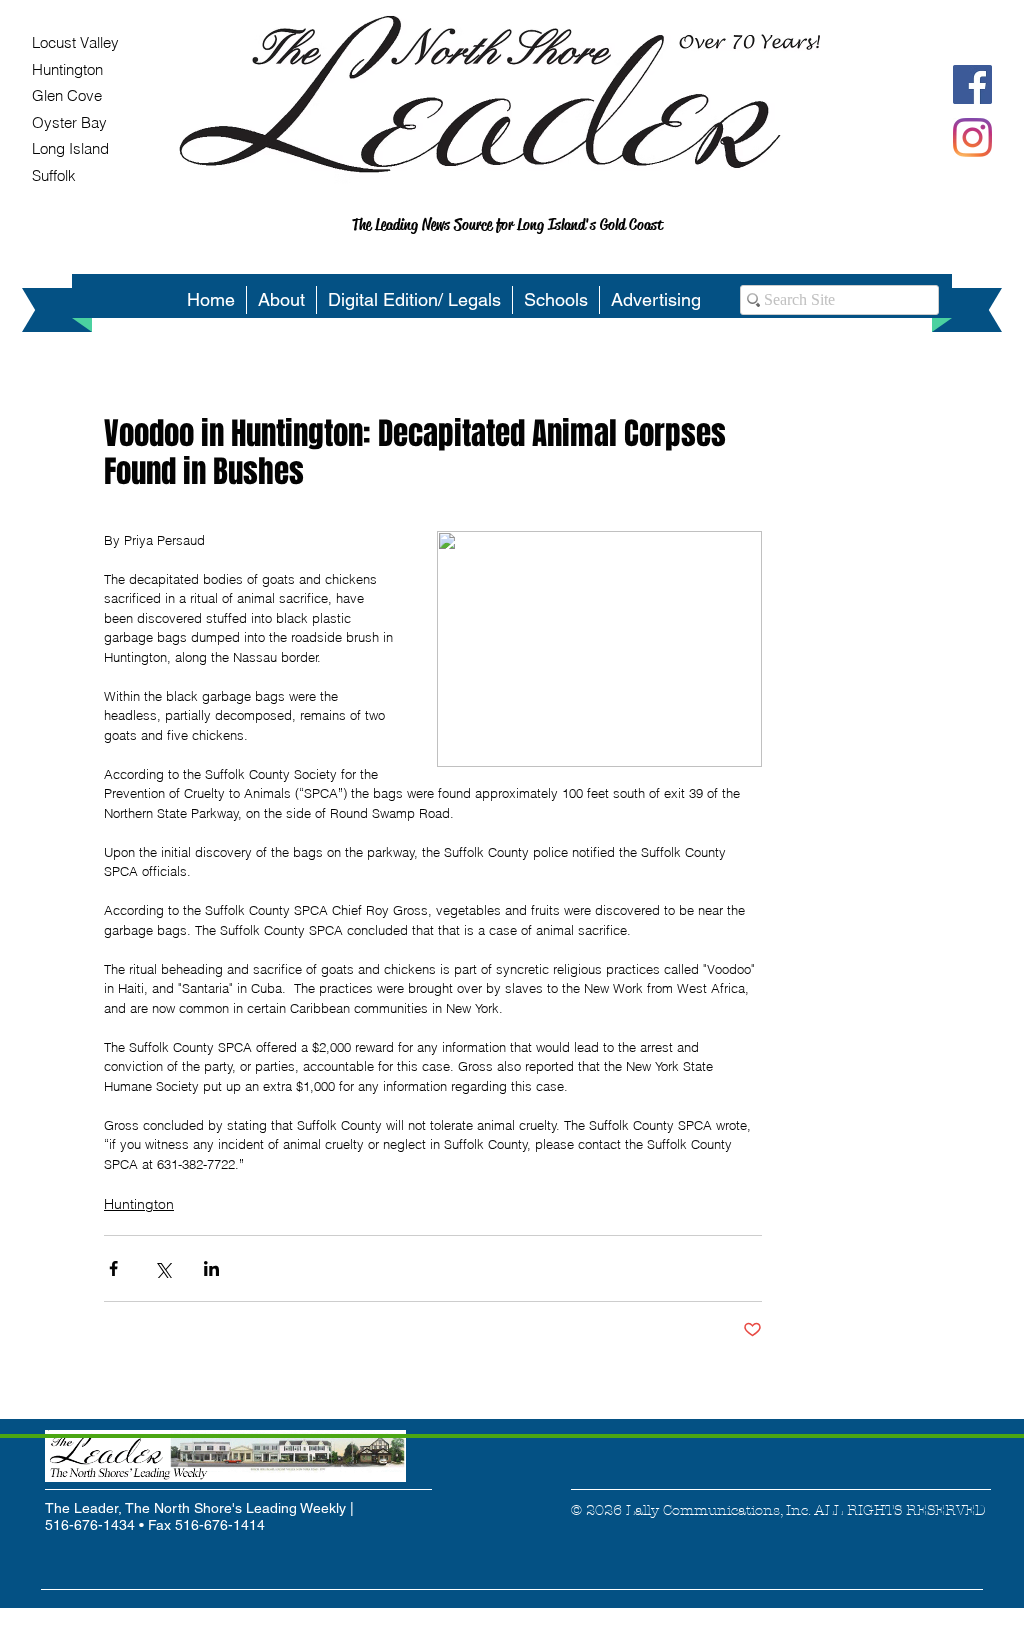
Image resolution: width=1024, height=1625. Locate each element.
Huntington (139, 1204)
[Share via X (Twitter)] (162, 1268)
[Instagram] (972, 137)
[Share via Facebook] (113, 1268)
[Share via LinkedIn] (211, 1268)
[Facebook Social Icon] (972, 84)
